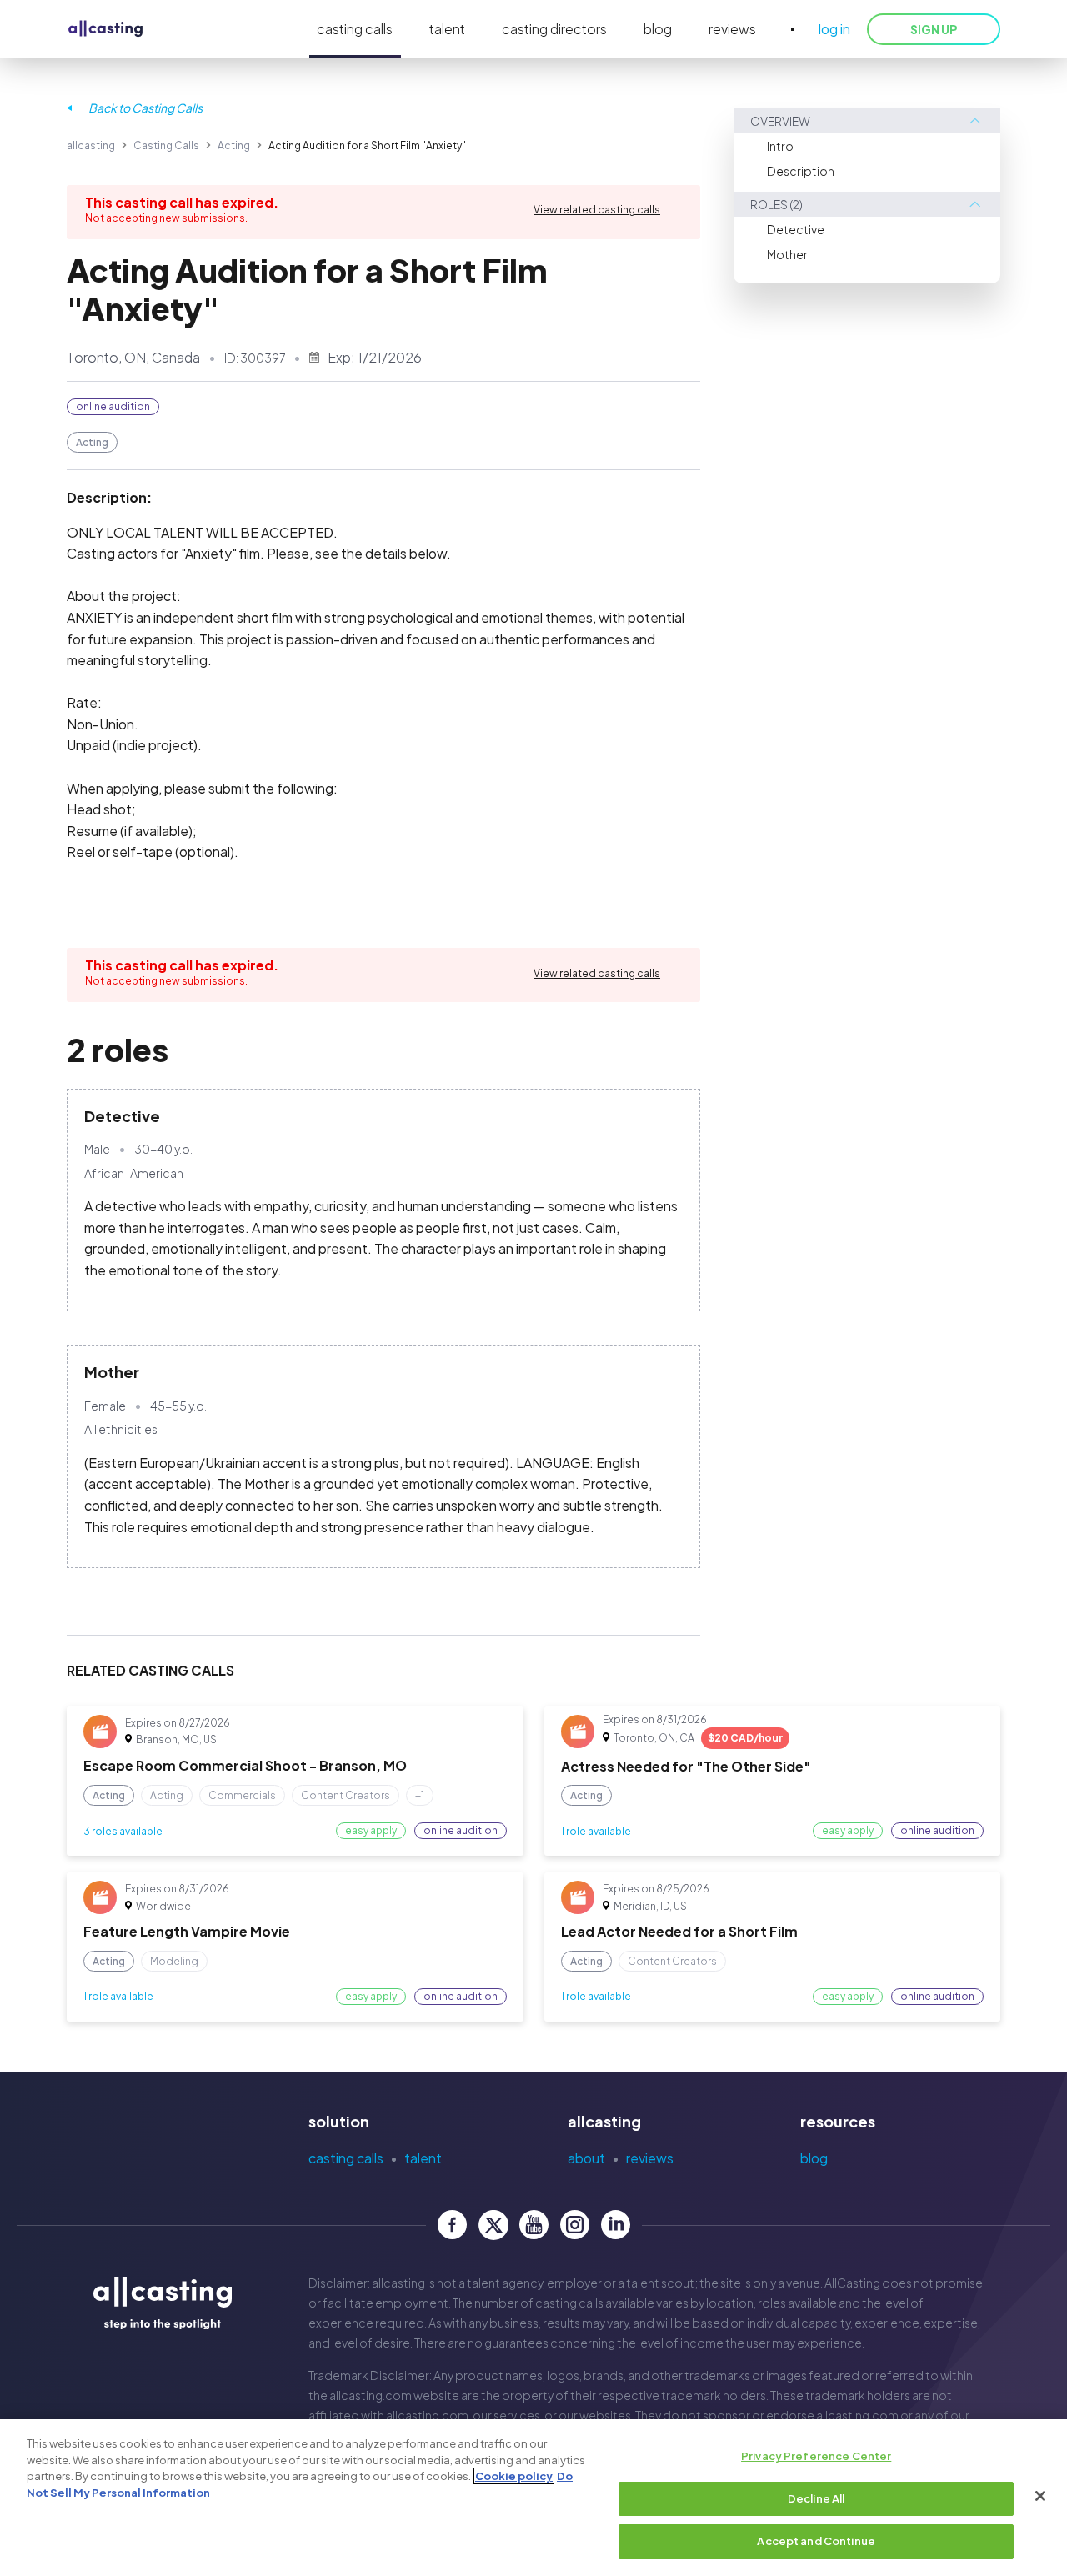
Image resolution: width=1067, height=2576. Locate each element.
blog (658, 29)
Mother (787, 254)
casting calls (355, 29)
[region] (533, 2498)
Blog (814, 2158)
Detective (796, 229)
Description (801, 171)
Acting (234, 145)
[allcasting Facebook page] (452, 2225)
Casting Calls (166, 145)
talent (447, 29)
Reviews (650, 2158)
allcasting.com (371, 2395)
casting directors (554, 29)
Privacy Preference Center (816, 2456)
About (586, 2158)
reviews (732, 29)
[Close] (1040, 2496)
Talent (423, 2158)
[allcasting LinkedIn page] (616, 2225)
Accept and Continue (816, 2541)
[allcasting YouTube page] (534, 2225)
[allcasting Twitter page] (493, 2225)
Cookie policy (514, 2476)
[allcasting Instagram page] (575, 2225)
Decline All (816, 2498)
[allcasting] (105, 30)
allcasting (91, 145)
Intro (780, 146)
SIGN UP (934, 29)
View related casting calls (597, 210)
